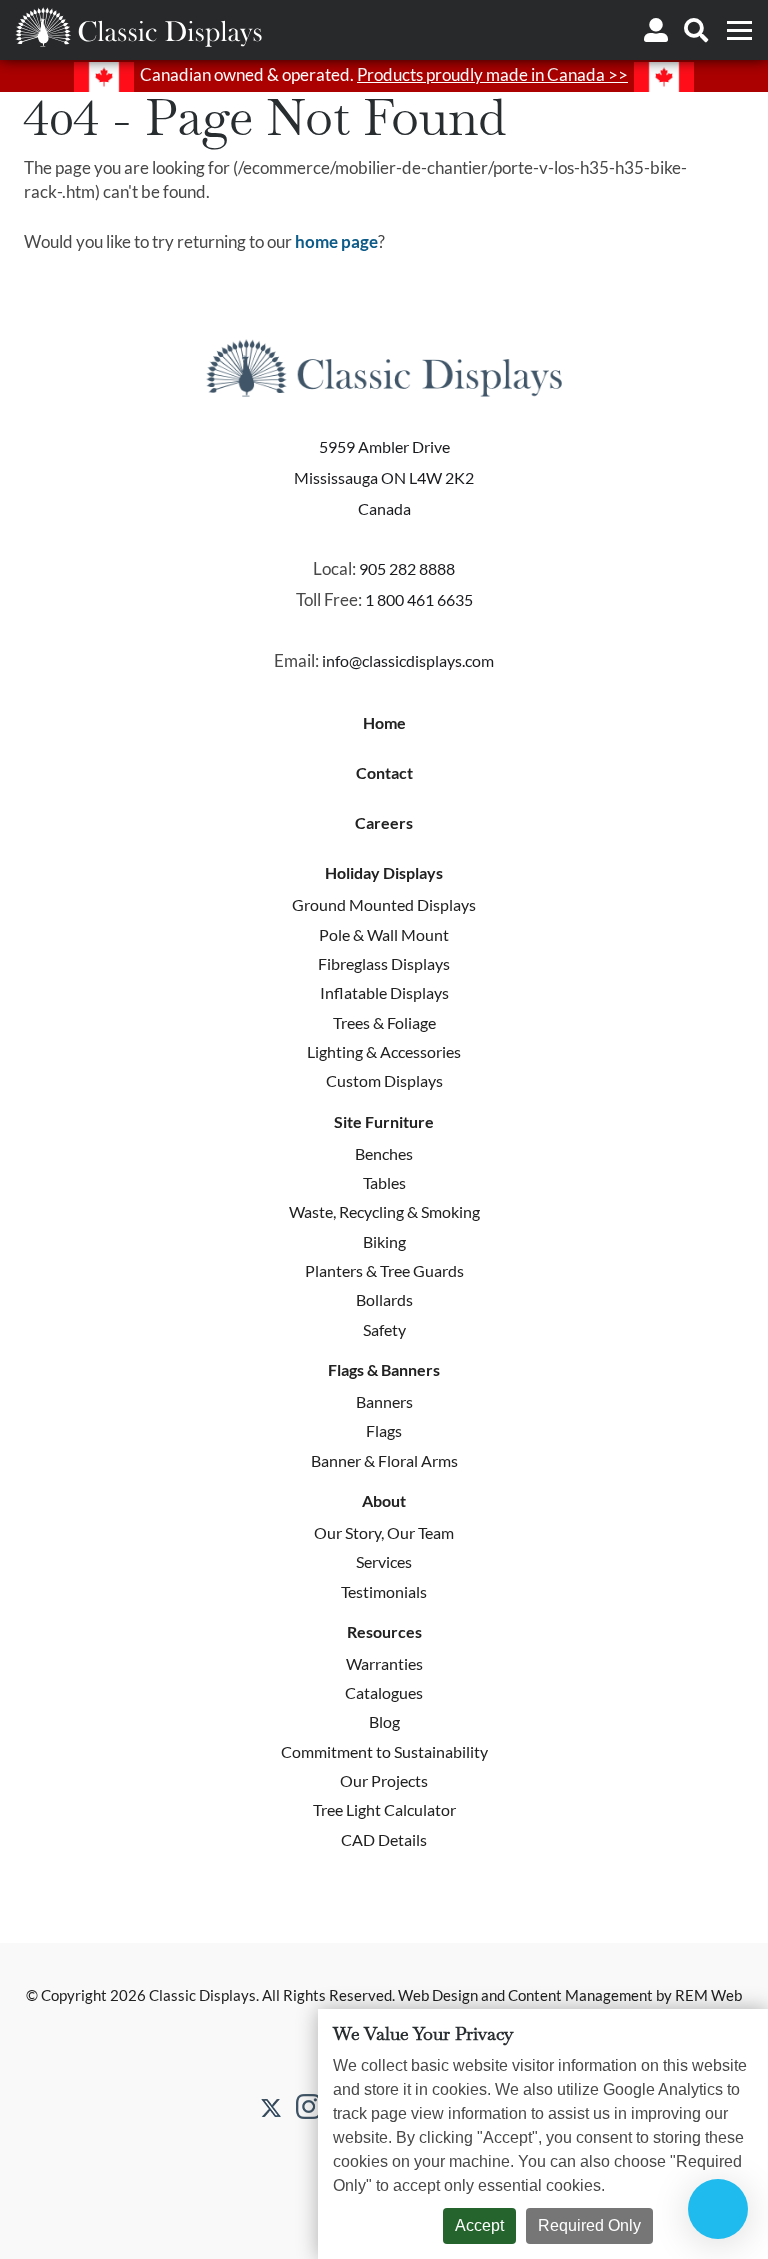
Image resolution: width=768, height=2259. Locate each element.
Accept (479, 2225)
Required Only (589, 2225)
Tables (384, 1182)
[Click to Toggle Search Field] (696, 30)
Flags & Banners (384, 1370)
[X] (271, 2106)
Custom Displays (384, 1080)
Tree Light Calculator (384, 1809)
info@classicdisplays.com (408, 660)
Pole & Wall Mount (384, 934)
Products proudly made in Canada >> (492, 74)
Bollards (384, 1299)
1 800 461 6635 (419, 599)
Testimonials (384, 1591)
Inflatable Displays (384, 992)
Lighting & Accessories (384, 1051)
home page (336, 241)
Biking (384, 1241)
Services (384, 1561)
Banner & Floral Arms (384, 1460)
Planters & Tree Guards (384, 1270)
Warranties (384, 1663)
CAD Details (384, 1839)
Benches (384, 1153)
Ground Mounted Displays (384, 904)
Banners (384, 1401)
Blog (384, 1721)
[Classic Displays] (138, 27)
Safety (384, 1329)
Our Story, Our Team (384, 1532)
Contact (384, 773)
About (384, 1501)
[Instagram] (308, 2106)
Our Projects (384, 1780)
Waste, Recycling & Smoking (384, 1211)
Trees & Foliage (384, 1022)
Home (384, 723)
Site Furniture (384, 1122)
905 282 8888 (407, 568)
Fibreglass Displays (384, 963)
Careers (384, 823)
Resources (384, 1632)
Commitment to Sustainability (384, 1751)
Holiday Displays (384, 873)
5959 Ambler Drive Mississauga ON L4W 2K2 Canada (384, 477)
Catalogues (384, 1692)
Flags (384, 1430)
